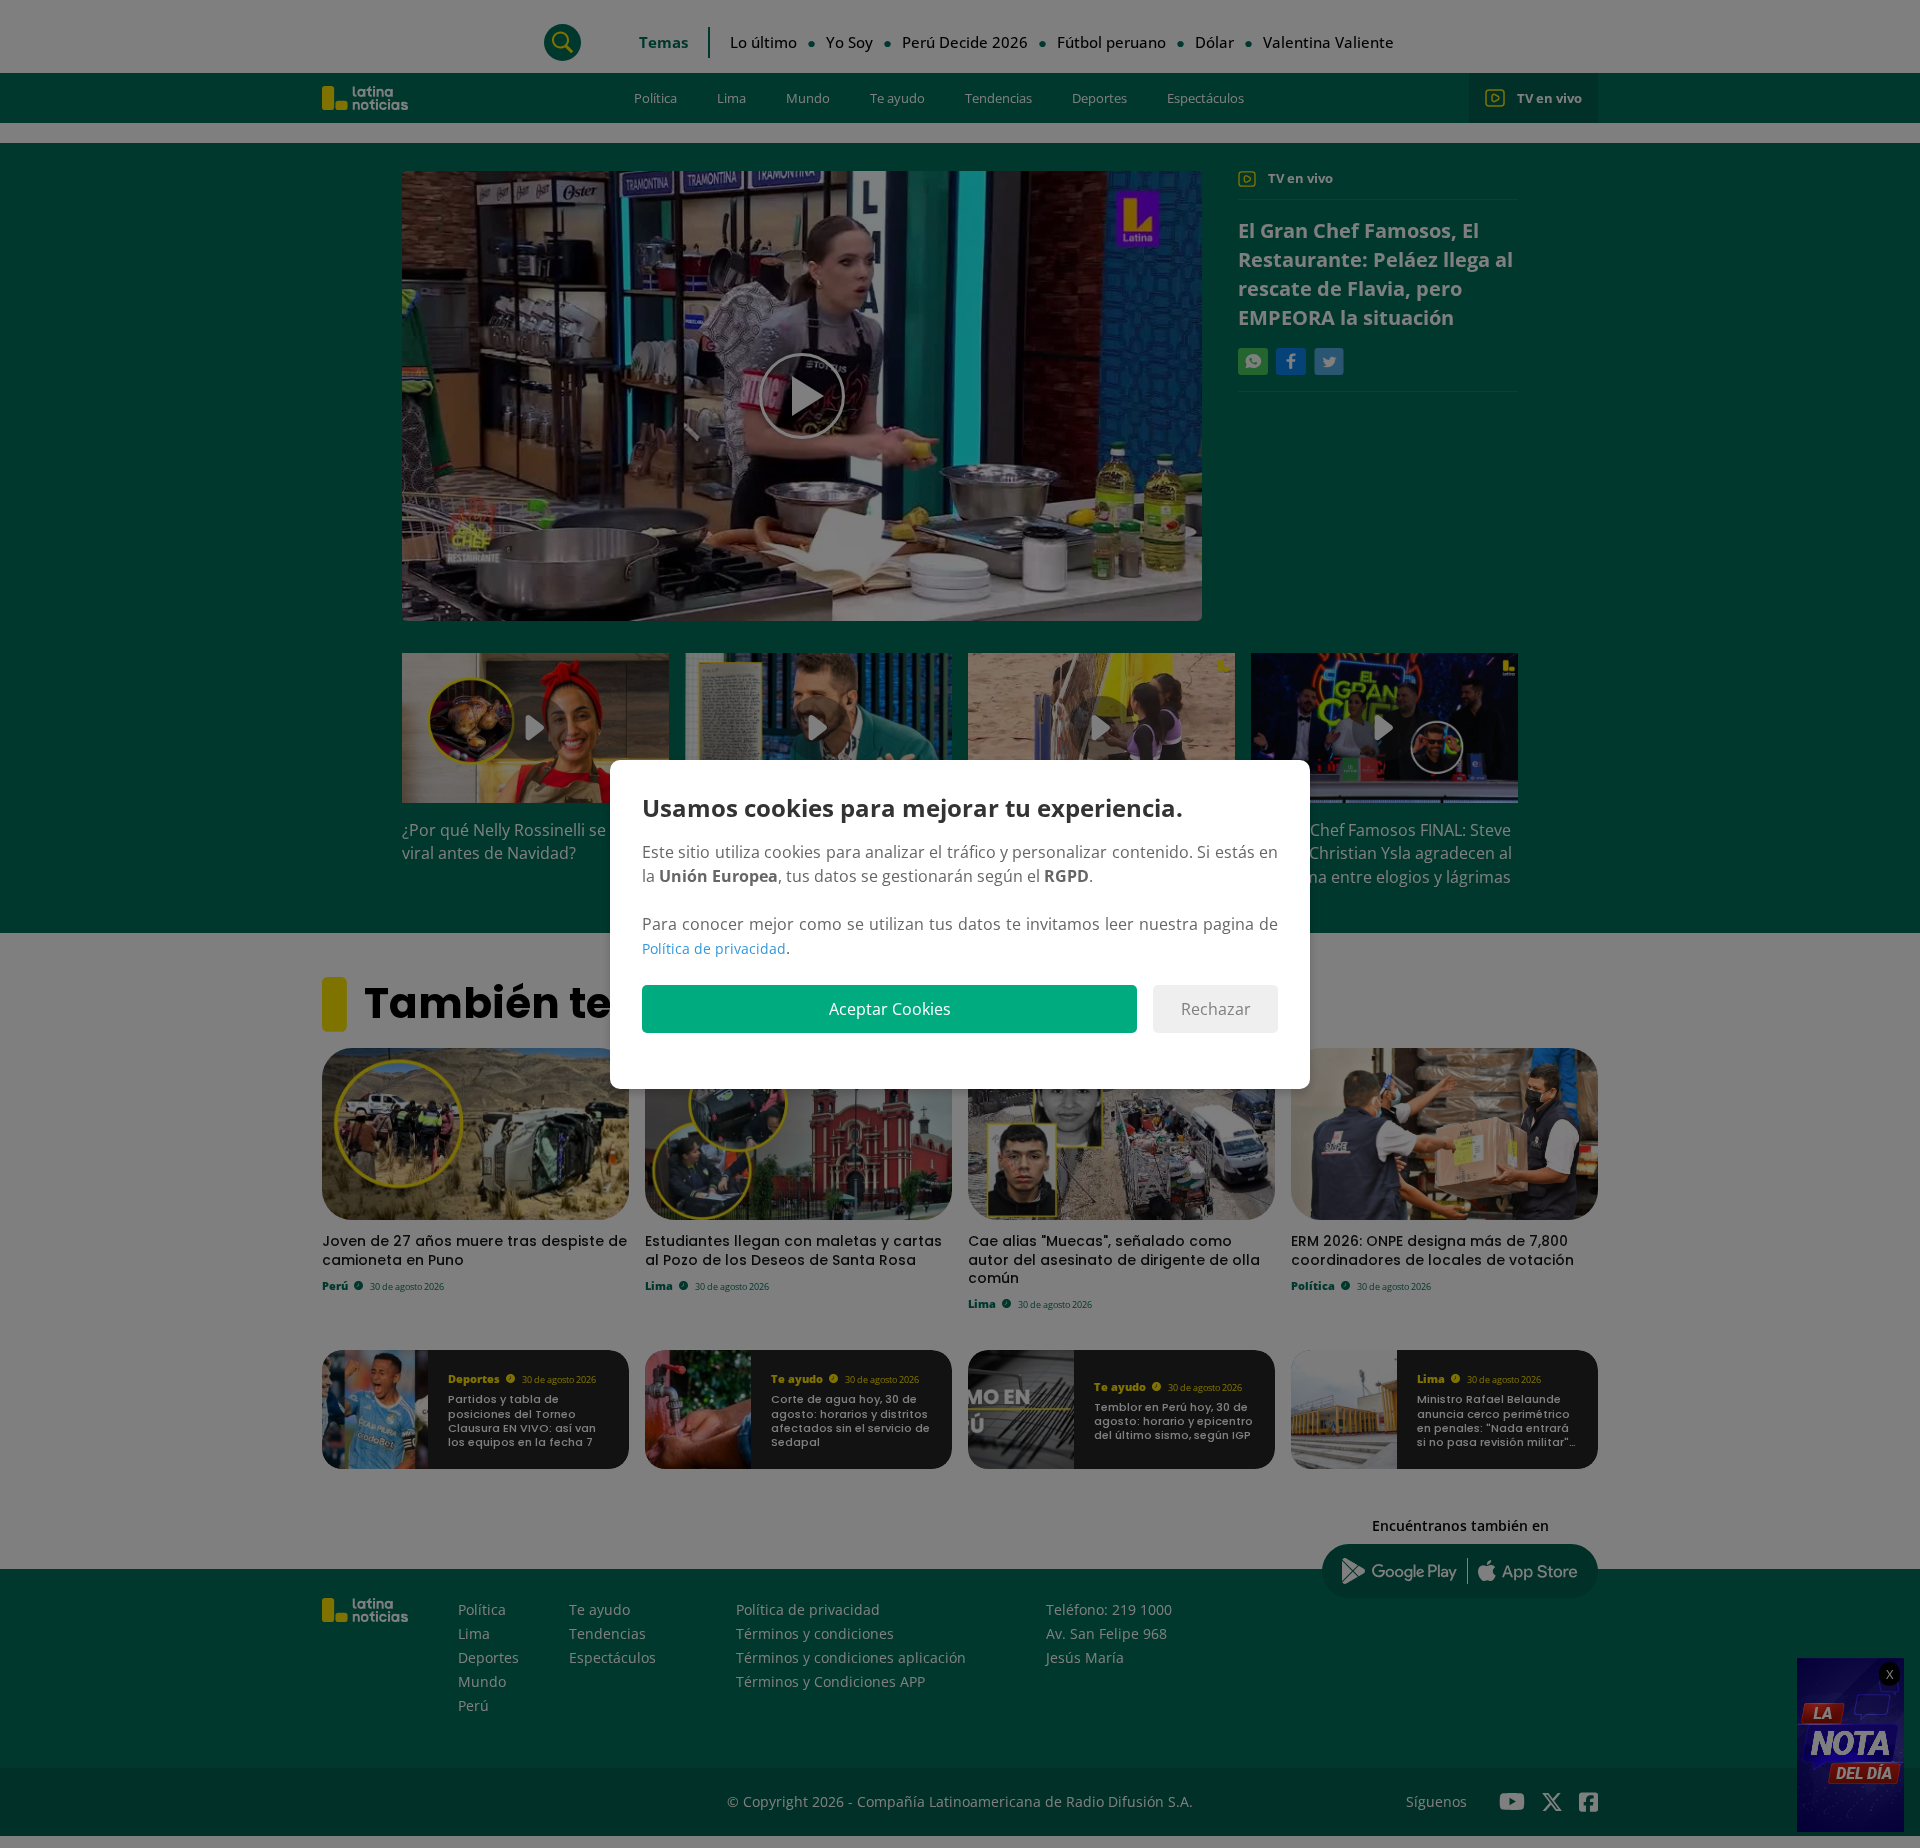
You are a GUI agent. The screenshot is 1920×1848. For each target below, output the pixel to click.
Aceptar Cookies (890, 1009)
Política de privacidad (714, 948)
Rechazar (1216, 1009)
